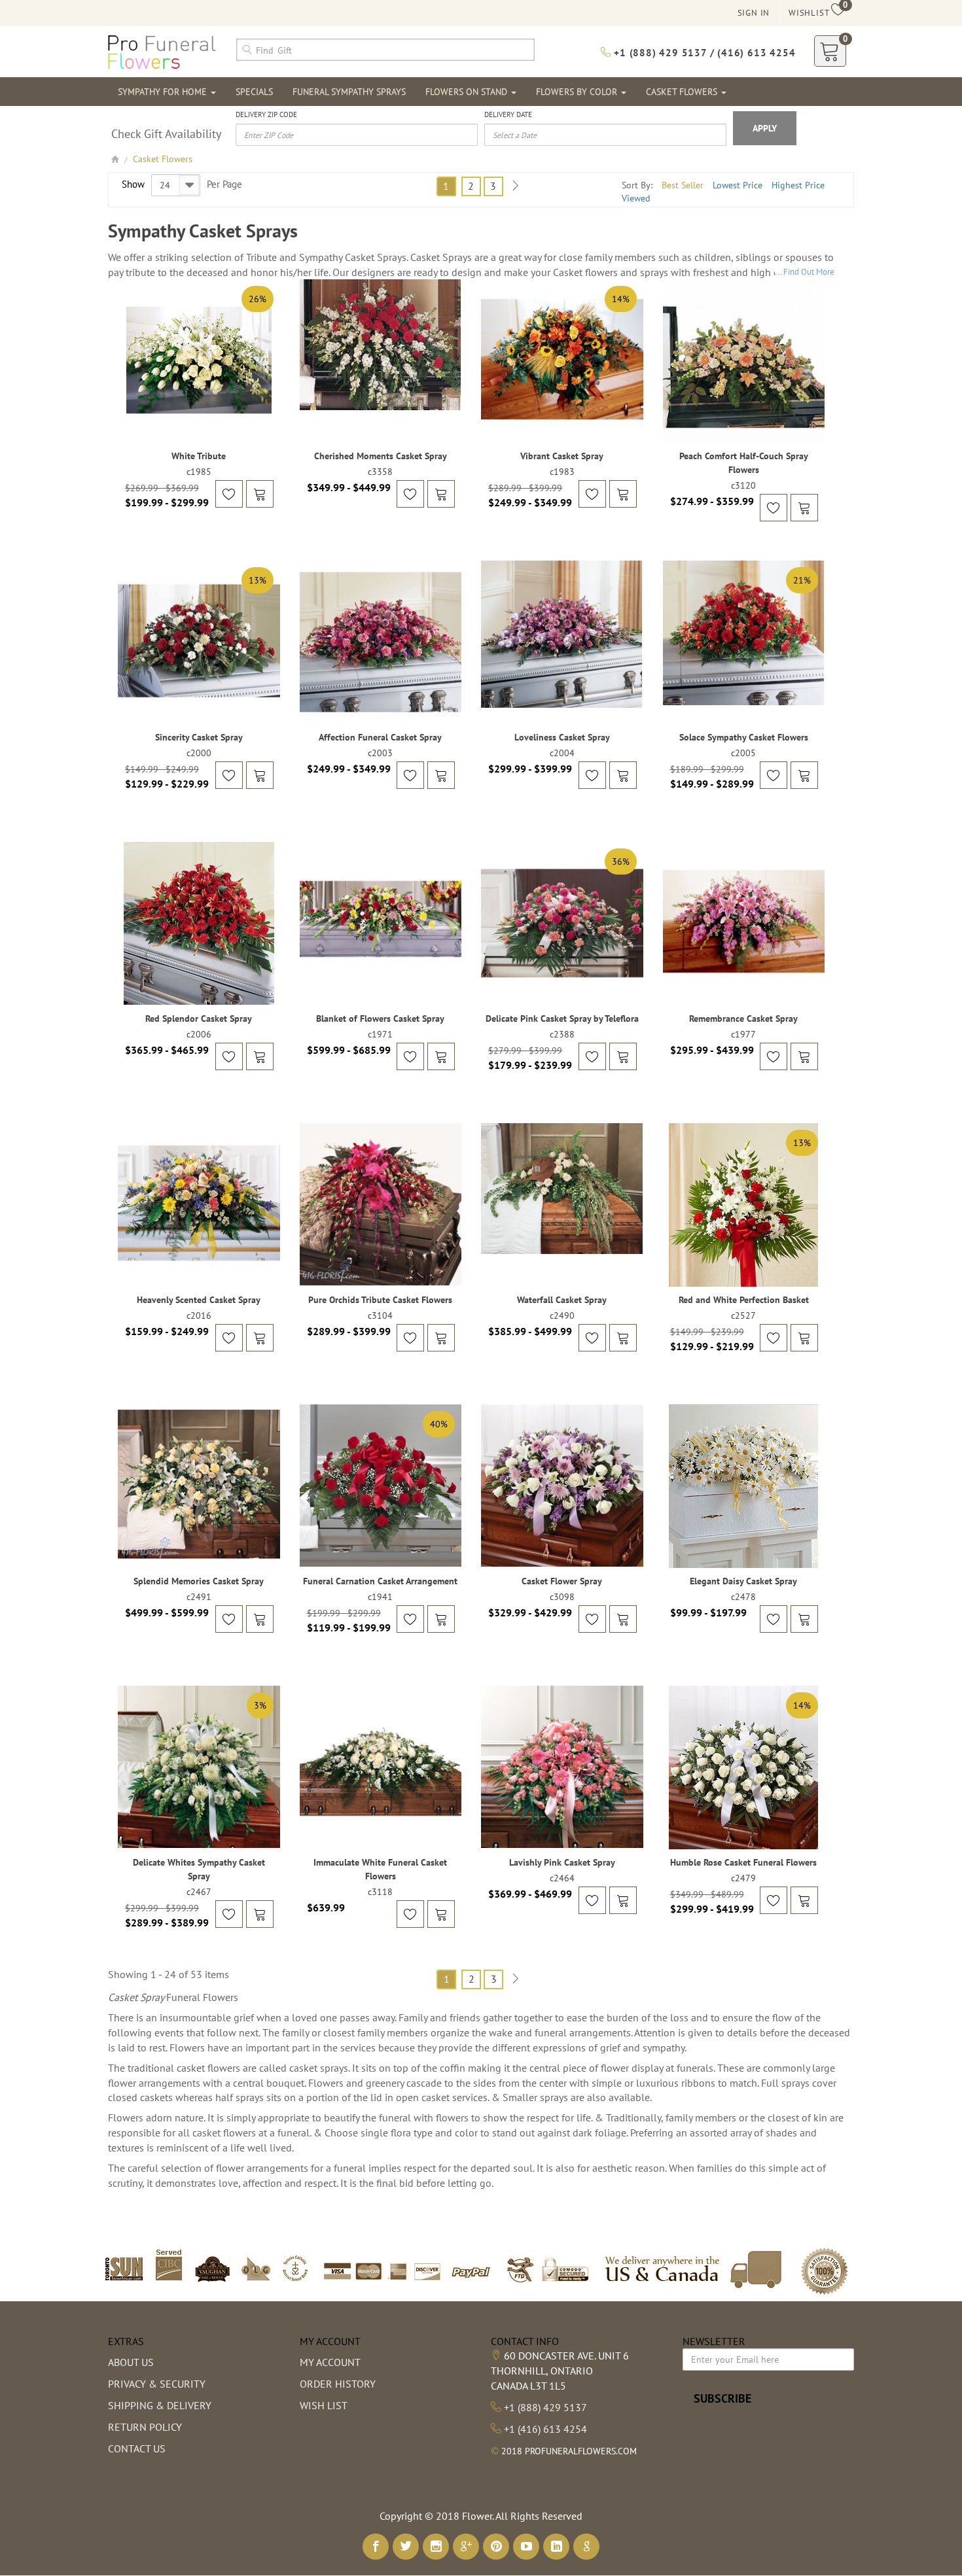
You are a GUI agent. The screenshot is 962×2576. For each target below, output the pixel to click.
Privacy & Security (157, 2384)
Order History (338, 2384)
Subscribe (722, 2398)
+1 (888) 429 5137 (545, 2407)
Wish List (324, 2405)
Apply (765, 128)
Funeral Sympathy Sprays (349, 92)
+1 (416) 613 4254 (545, 2429)
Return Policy (145, 2427)
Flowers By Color (578, 92)
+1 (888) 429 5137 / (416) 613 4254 (703, 53)
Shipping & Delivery (160, 2405)
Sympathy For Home (164, 92)
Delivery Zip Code (266, 114)
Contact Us (137, 2448)
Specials (254, 92)
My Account (330, 2362)
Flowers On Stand (468, 92)
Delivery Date (508, 114)
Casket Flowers (683, 92)
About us (131, 2362)
